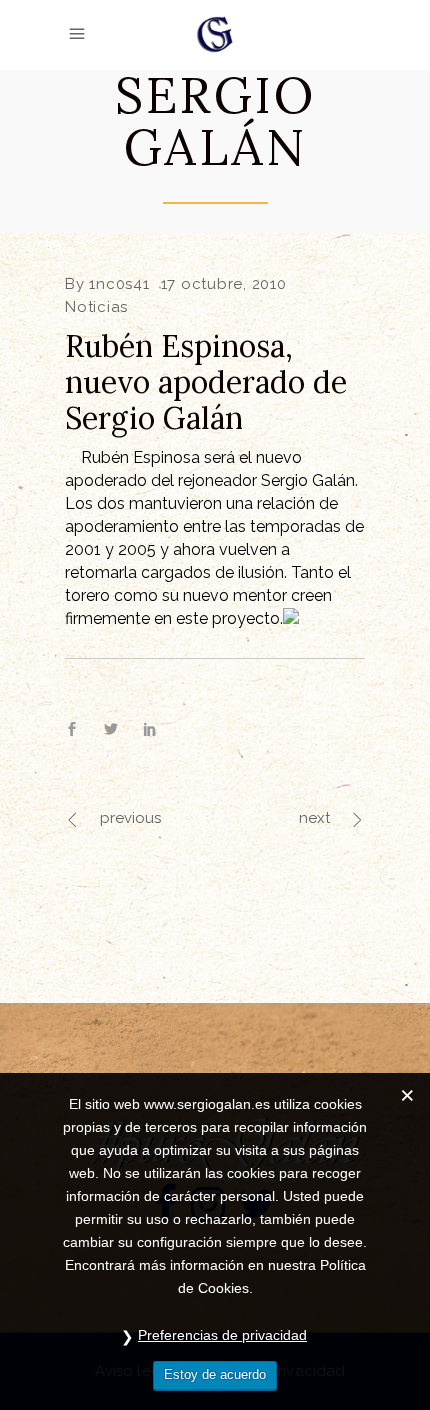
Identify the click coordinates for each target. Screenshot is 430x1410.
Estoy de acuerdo (215, 1374)
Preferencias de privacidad (222, 1335)
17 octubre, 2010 (224, 284)
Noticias (96, 307)
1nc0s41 (119, 284)
